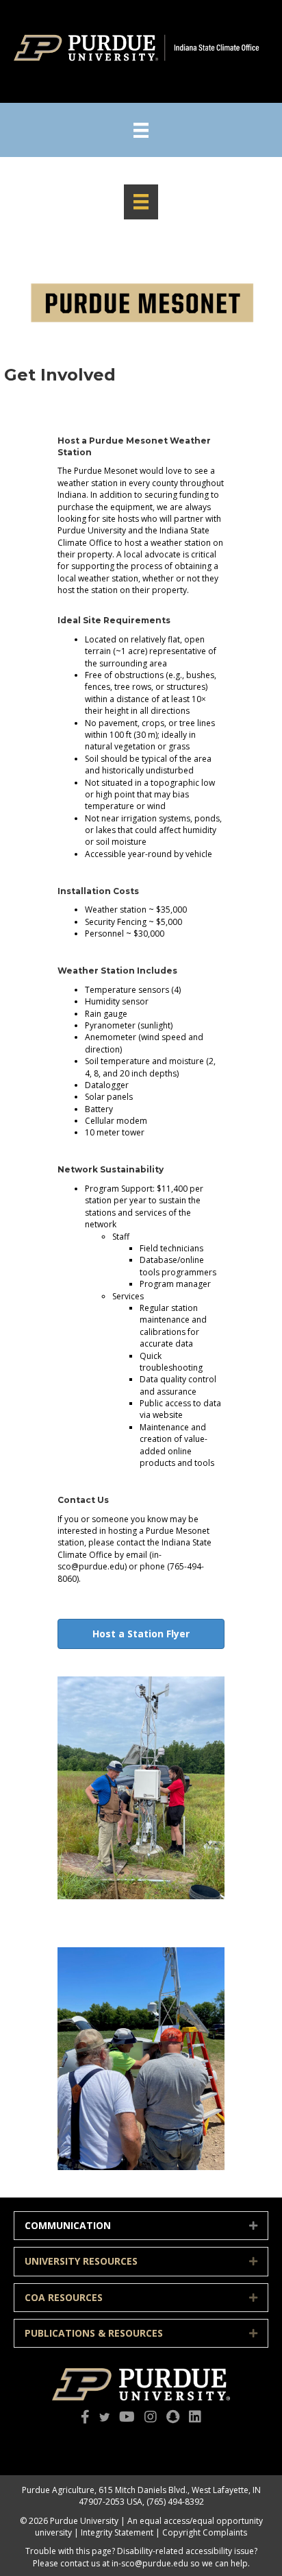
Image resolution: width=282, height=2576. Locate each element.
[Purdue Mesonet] (141, 202)
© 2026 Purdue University (69, 2521)
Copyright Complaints (205, 2532)
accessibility (209, 2551)
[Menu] (141, 130)
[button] (253, 2226)
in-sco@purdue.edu (150, 2563)
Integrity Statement (117, 2532)
